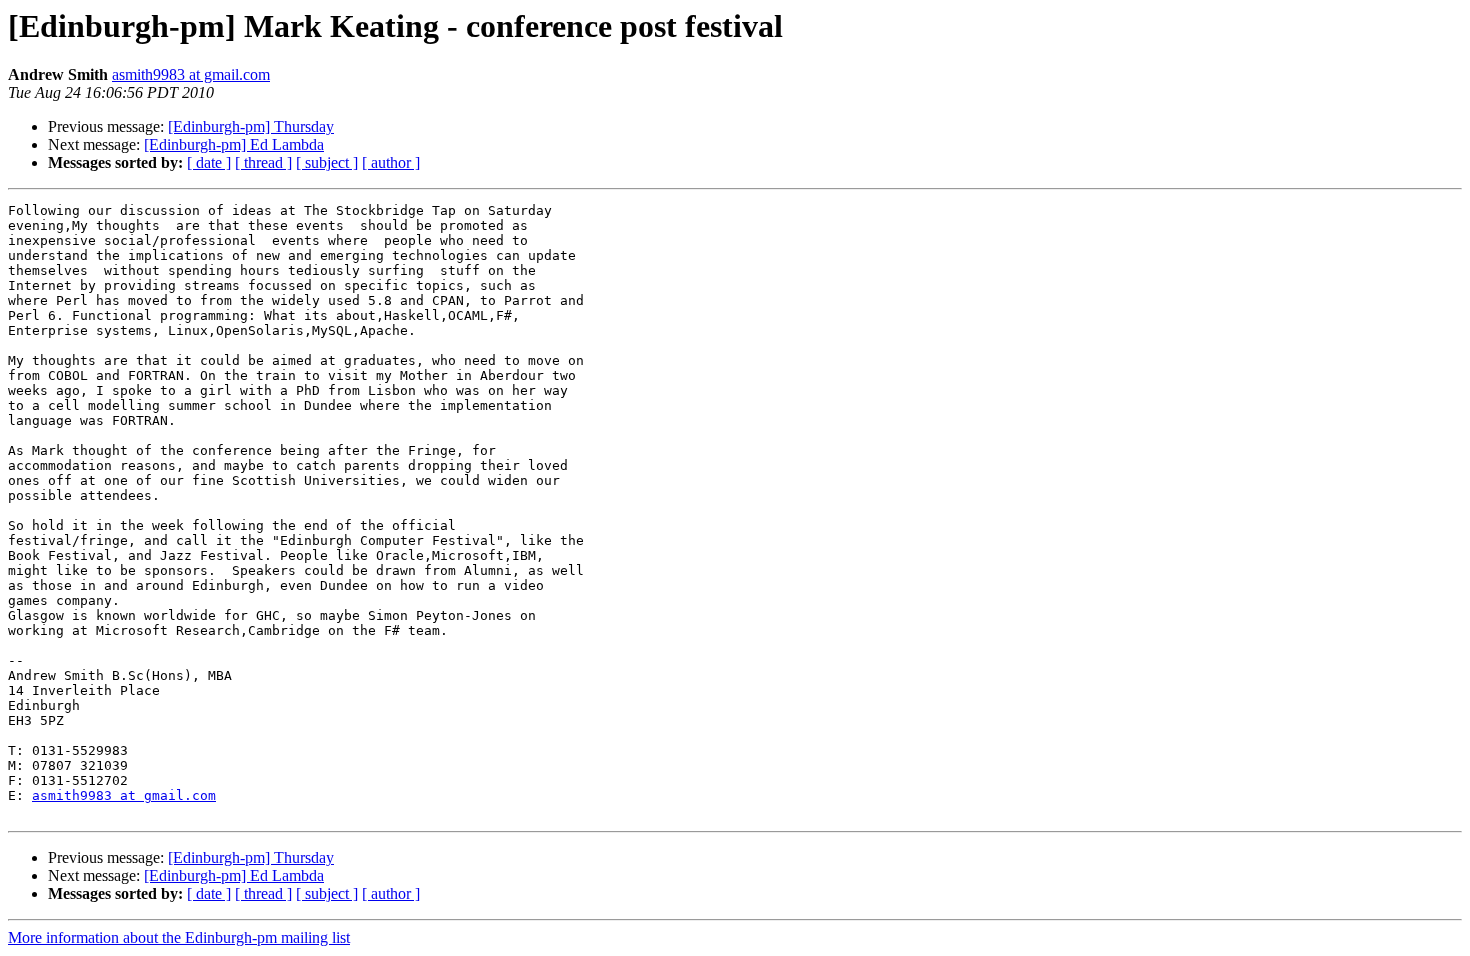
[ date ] (209, 162)
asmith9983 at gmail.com (191, 74)
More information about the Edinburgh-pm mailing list (179, 937)
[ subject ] (327, 162)
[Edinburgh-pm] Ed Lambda (234, 144)
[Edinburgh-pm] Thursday (251, 126)
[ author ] (391, 162)
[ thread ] (263, 162)
